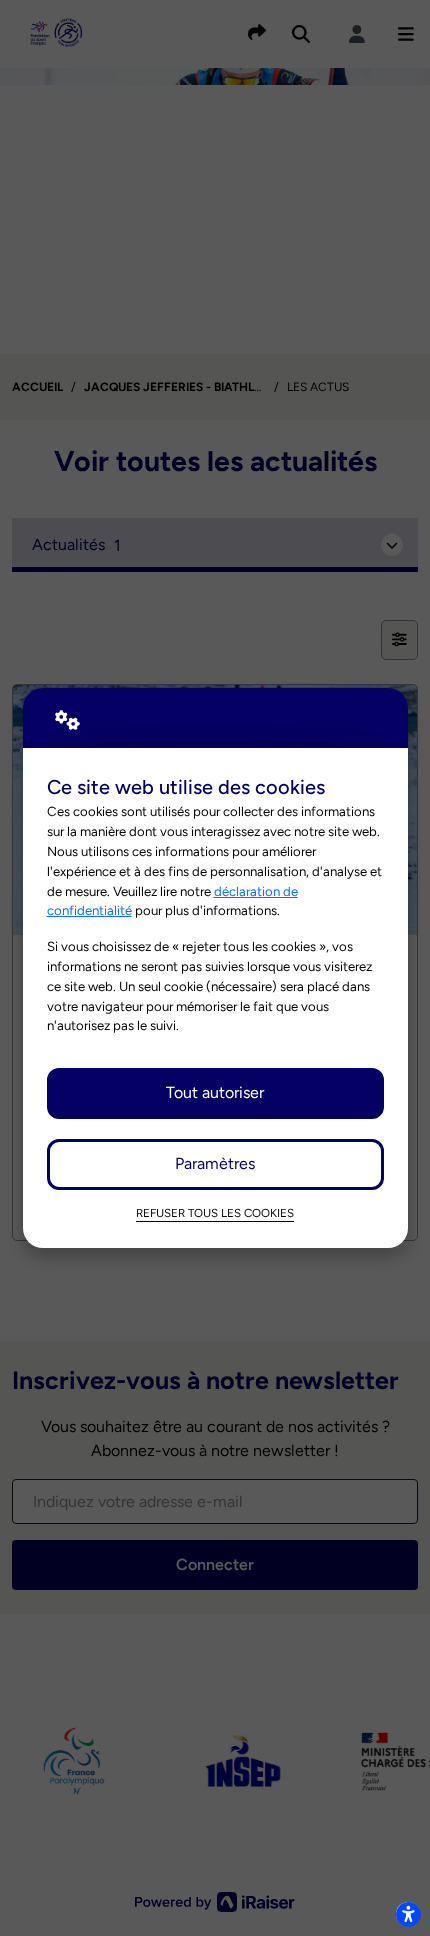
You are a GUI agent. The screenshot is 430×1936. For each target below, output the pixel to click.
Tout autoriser (215, 1092)
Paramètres (215, 1163)
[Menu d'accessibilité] (408, 1914)
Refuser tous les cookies (215, 1213)
